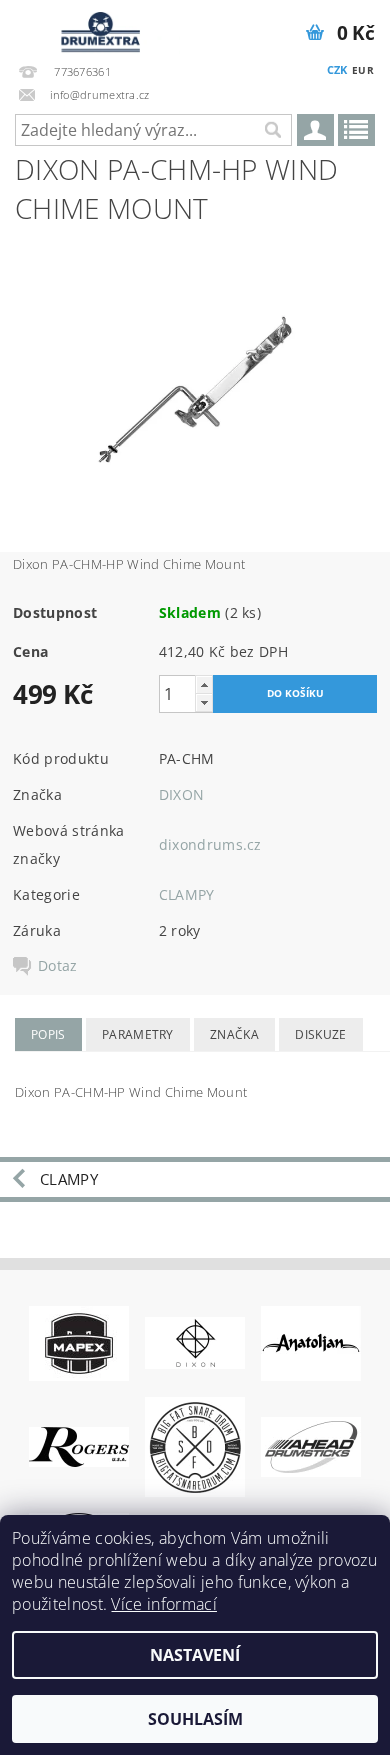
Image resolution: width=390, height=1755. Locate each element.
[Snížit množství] (204, 702)
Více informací (163, 1604)
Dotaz (58, 966)
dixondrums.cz (210, 844)
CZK (337, 69)
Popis (48, 1034)
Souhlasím (195, 1719)
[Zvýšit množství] (204, 684)
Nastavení (195, 1655)
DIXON (182, 794)
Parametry (138, 1034)
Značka (234, 1034)
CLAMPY (187, 894)
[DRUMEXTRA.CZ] (97, 26)
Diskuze (320, 1034)
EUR (363, 70)
